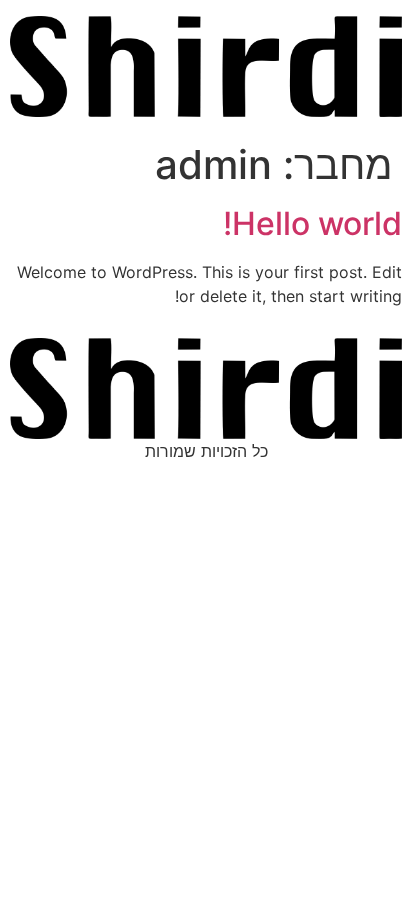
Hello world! (312, 223)
